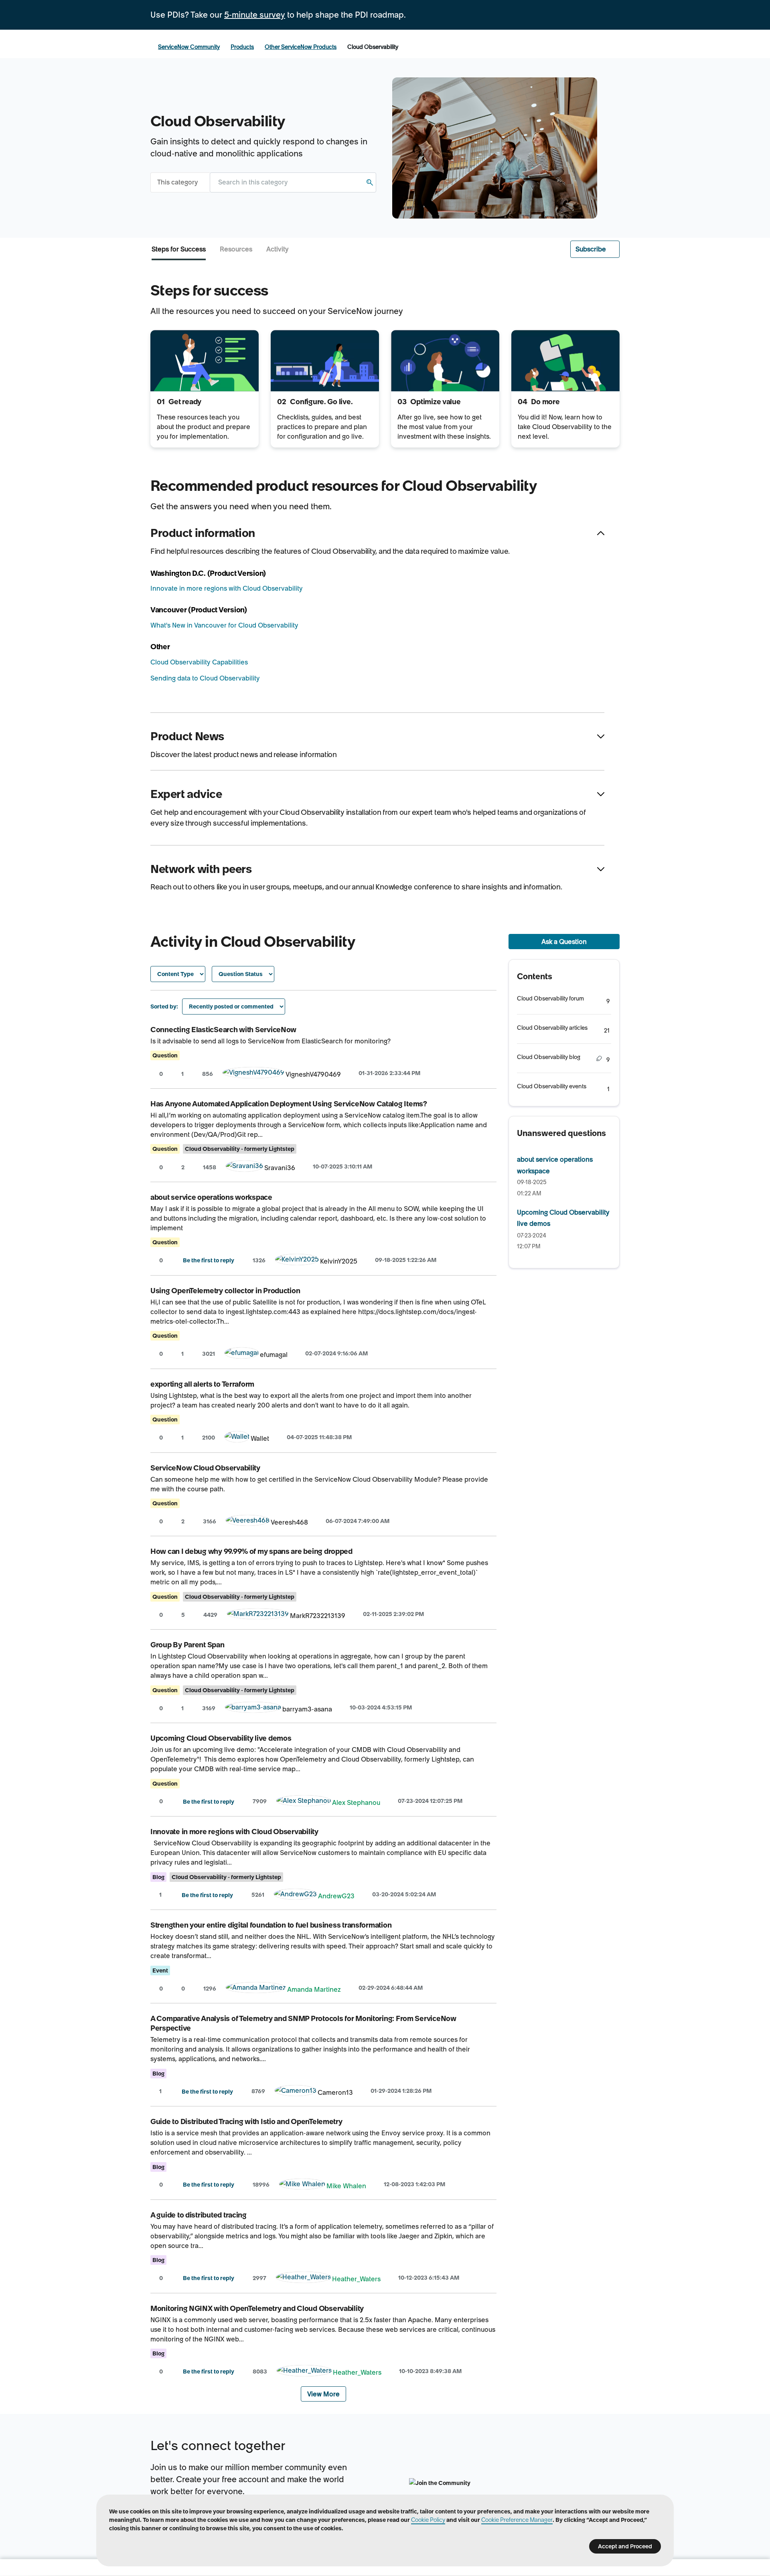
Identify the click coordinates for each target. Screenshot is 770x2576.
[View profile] (253, 1074)
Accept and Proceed (625, 2546)
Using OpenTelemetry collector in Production (225, 1291)
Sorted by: (164, 1007)
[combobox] (293, 182)
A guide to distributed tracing (199, 2215)
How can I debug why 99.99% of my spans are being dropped (251, 1551)
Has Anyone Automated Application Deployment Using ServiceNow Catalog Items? (289, 1104)
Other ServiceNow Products (301, 47)
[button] (595, 249)
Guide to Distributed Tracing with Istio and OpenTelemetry (246, 2121)
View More (323, 2394)
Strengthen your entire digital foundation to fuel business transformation (271, 1925)
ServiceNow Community (189, 47)
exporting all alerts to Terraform (202, 1384)
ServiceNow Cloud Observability (205, 1468)
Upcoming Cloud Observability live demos (221, 1738)
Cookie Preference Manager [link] (517, 2520)
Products (242, 47)
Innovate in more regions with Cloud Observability (227, 588)
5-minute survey (255, 15)
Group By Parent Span (187, 1645)
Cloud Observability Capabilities (199, 662)
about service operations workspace (211, 1197)
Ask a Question (564, 942)
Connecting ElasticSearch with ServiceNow (223, 1030)
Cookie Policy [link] (428, 2520)
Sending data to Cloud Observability (205, 678)
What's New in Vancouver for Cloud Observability (224, 625)
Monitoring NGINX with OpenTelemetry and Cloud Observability (257, 2308)
